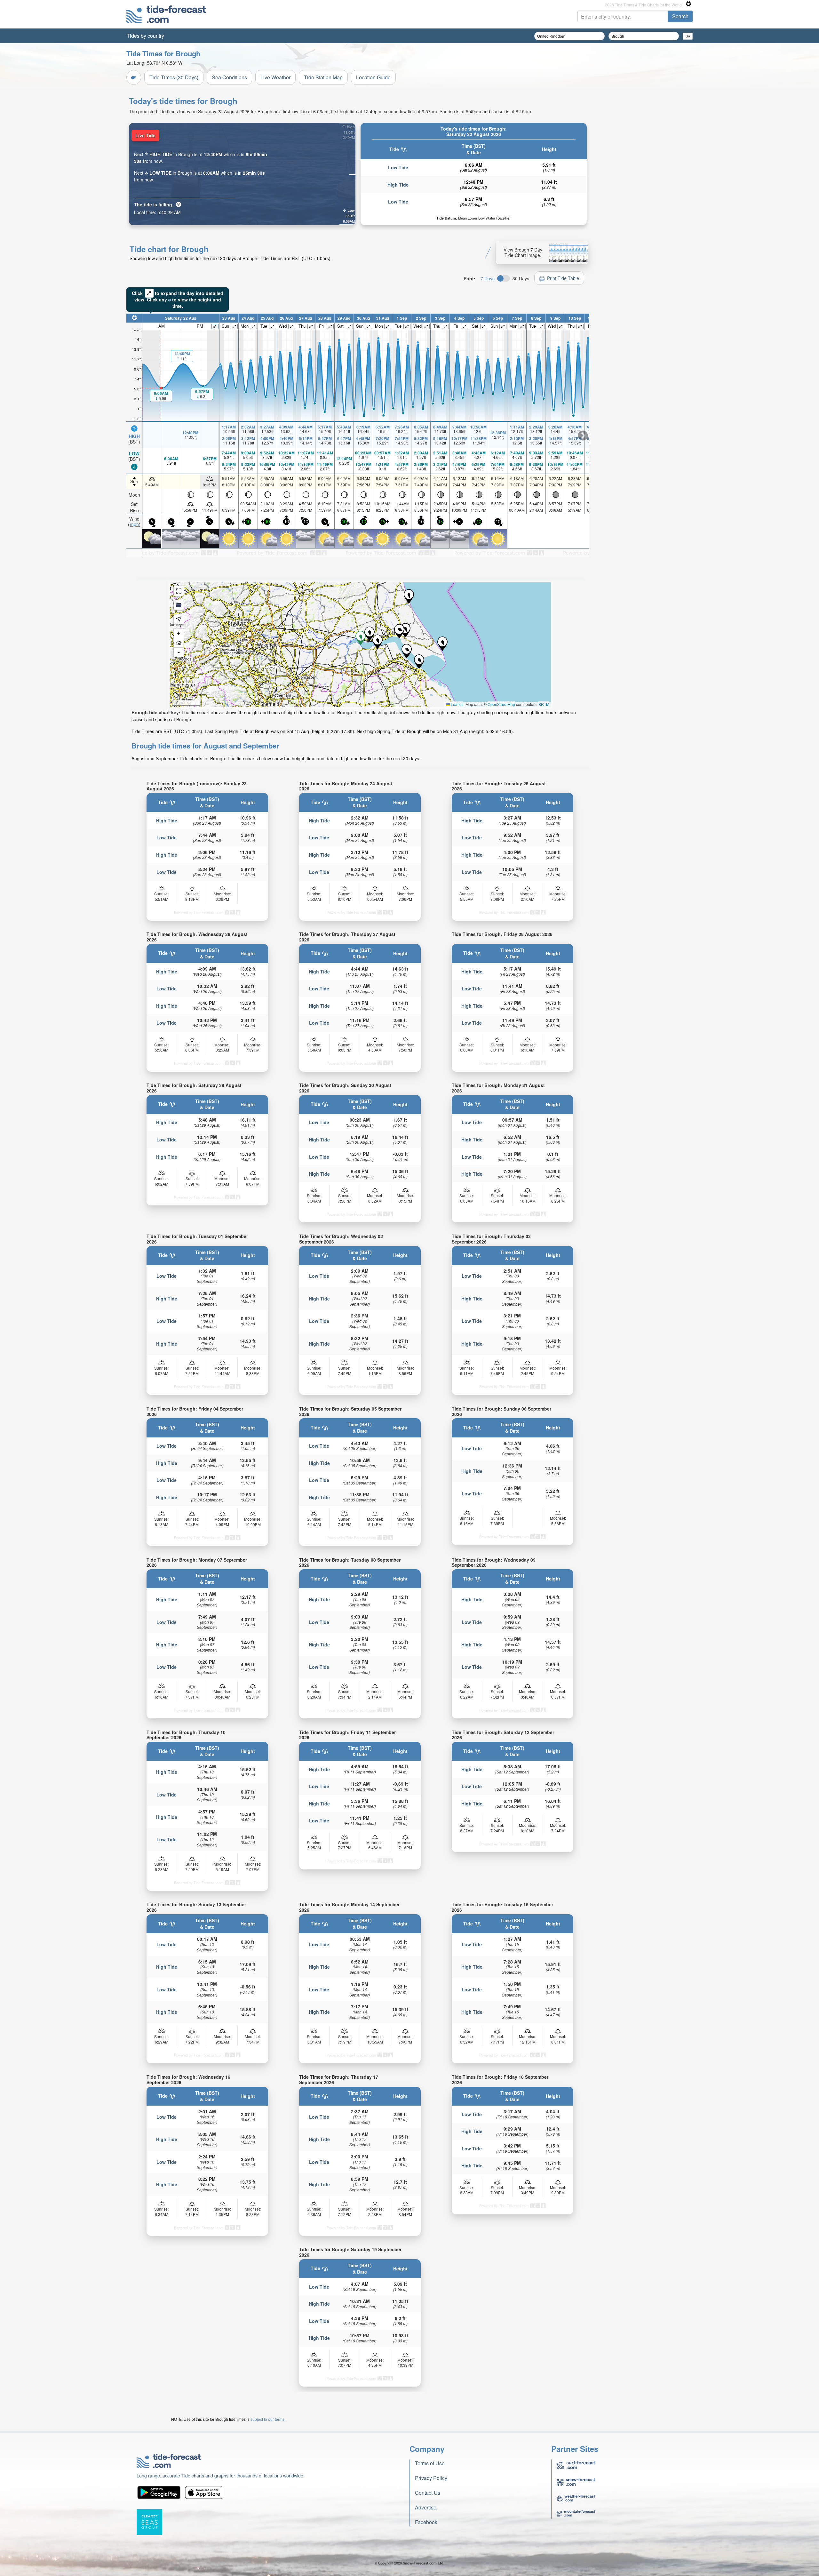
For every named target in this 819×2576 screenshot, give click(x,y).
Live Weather (275, 77)
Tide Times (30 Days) (174, 77)
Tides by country (145, 36)
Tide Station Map (323, 77)
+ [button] (179, 633)
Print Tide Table (563, 278)
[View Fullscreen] (179, 591)
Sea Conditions (229, 77)
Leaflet (456, 704)
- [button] (179, 652)
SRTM (544, 704)
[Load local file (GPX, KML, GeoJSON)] (179, 605)
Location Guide (373, 77)
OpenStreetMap (501, 704)
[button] (407, 651)
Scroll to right (583, 436)
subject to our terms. (268, 2419)
